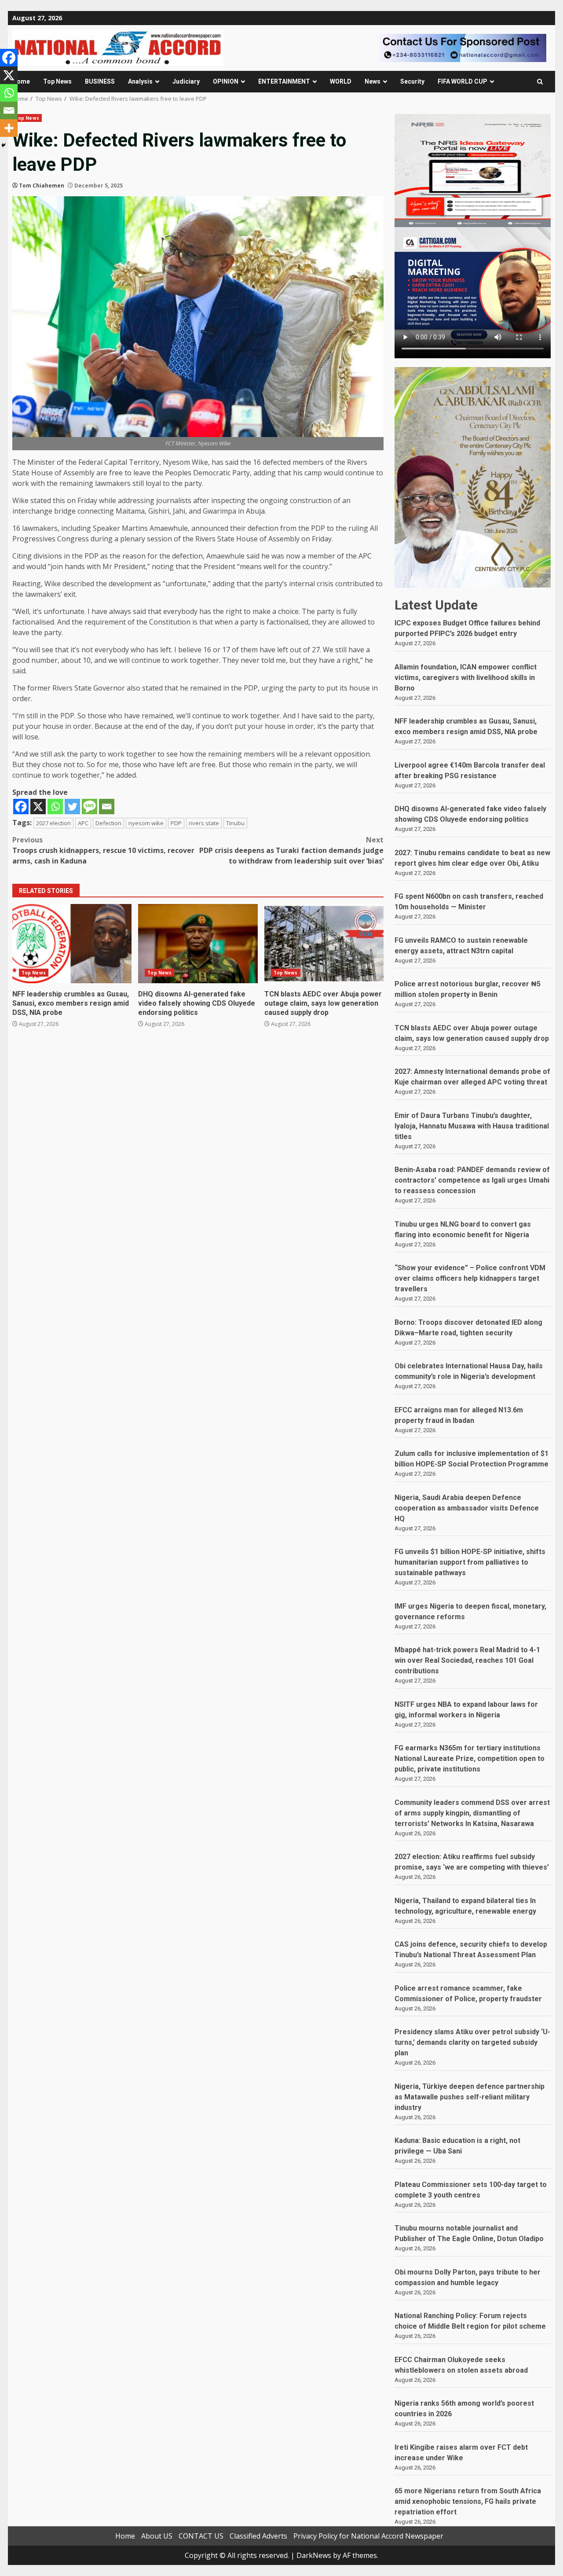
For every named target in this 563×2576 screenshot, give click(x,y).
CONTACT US (201, 2536)
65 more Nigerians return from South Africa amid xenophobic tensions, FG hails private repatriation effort (468, 2501)
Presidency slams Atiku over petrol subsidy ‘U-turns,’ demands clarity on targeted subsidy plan (472, 2042)
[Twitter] (72, 807)
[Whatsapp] (55, 807)
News (373, 81)
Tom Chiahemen (42, 186)
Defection (108, 823)
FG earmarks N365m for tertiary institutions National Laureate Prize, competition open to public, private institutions (470, 1758)
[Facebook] (21, 807)
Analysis (140, 81)
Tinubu (235, 823)
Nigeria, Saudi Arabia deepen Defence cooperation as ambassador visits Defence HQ (467, 1508)
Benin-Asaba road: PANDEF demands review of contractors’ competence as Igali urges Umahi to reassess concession (472, 1180)
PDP (176, 823)
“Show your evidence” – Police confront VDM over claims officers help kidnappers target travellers (470, 1278)
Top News (57, 81)
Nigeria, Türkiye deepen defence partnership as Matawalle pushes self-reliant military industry (470, 2097)
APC (83, 823)
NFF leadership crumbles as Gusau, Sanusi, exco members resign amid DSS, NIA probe (72, 944)
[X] (38, 807)
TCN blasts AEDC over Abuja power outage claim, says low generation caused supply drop (324, 944)
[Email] (107, 807)
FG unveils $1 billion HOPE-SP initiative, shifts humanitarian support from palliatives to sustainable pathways (470, 1562)
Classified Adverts (258, 2536)
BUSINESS (100, 81)
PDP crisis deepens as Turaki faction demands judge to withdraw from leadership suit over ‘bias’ (291, 850)
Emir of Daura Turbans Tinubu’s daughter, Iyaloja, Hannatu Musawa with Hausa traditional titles (472, 1126)
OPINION (226, 81)
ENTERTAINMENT (284, 81)
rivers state (204, 823)
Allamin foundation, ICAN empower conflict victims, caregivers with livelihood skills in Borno (466, 678)
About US (157, 2536)
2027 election (53, 823)
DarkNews (314, 2555)
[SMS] (90, 807)
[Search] (540, 82)
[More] (9, 128)
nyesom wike (146, 823)
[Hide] (4, 145)
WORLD (341, 81)
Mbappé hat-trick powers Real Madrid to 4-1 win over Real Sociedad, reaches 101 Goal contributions (467, 1660)
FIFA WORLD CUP (462, 81)
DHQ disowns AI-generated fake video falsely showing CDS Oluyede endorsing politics (198, 944)
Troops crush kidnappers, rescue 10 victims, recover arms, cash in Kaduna (103, 850)
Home (21, 81)
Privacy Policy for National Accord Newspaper (368, 2536)
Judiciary (186, 81)
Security (412, 81)
